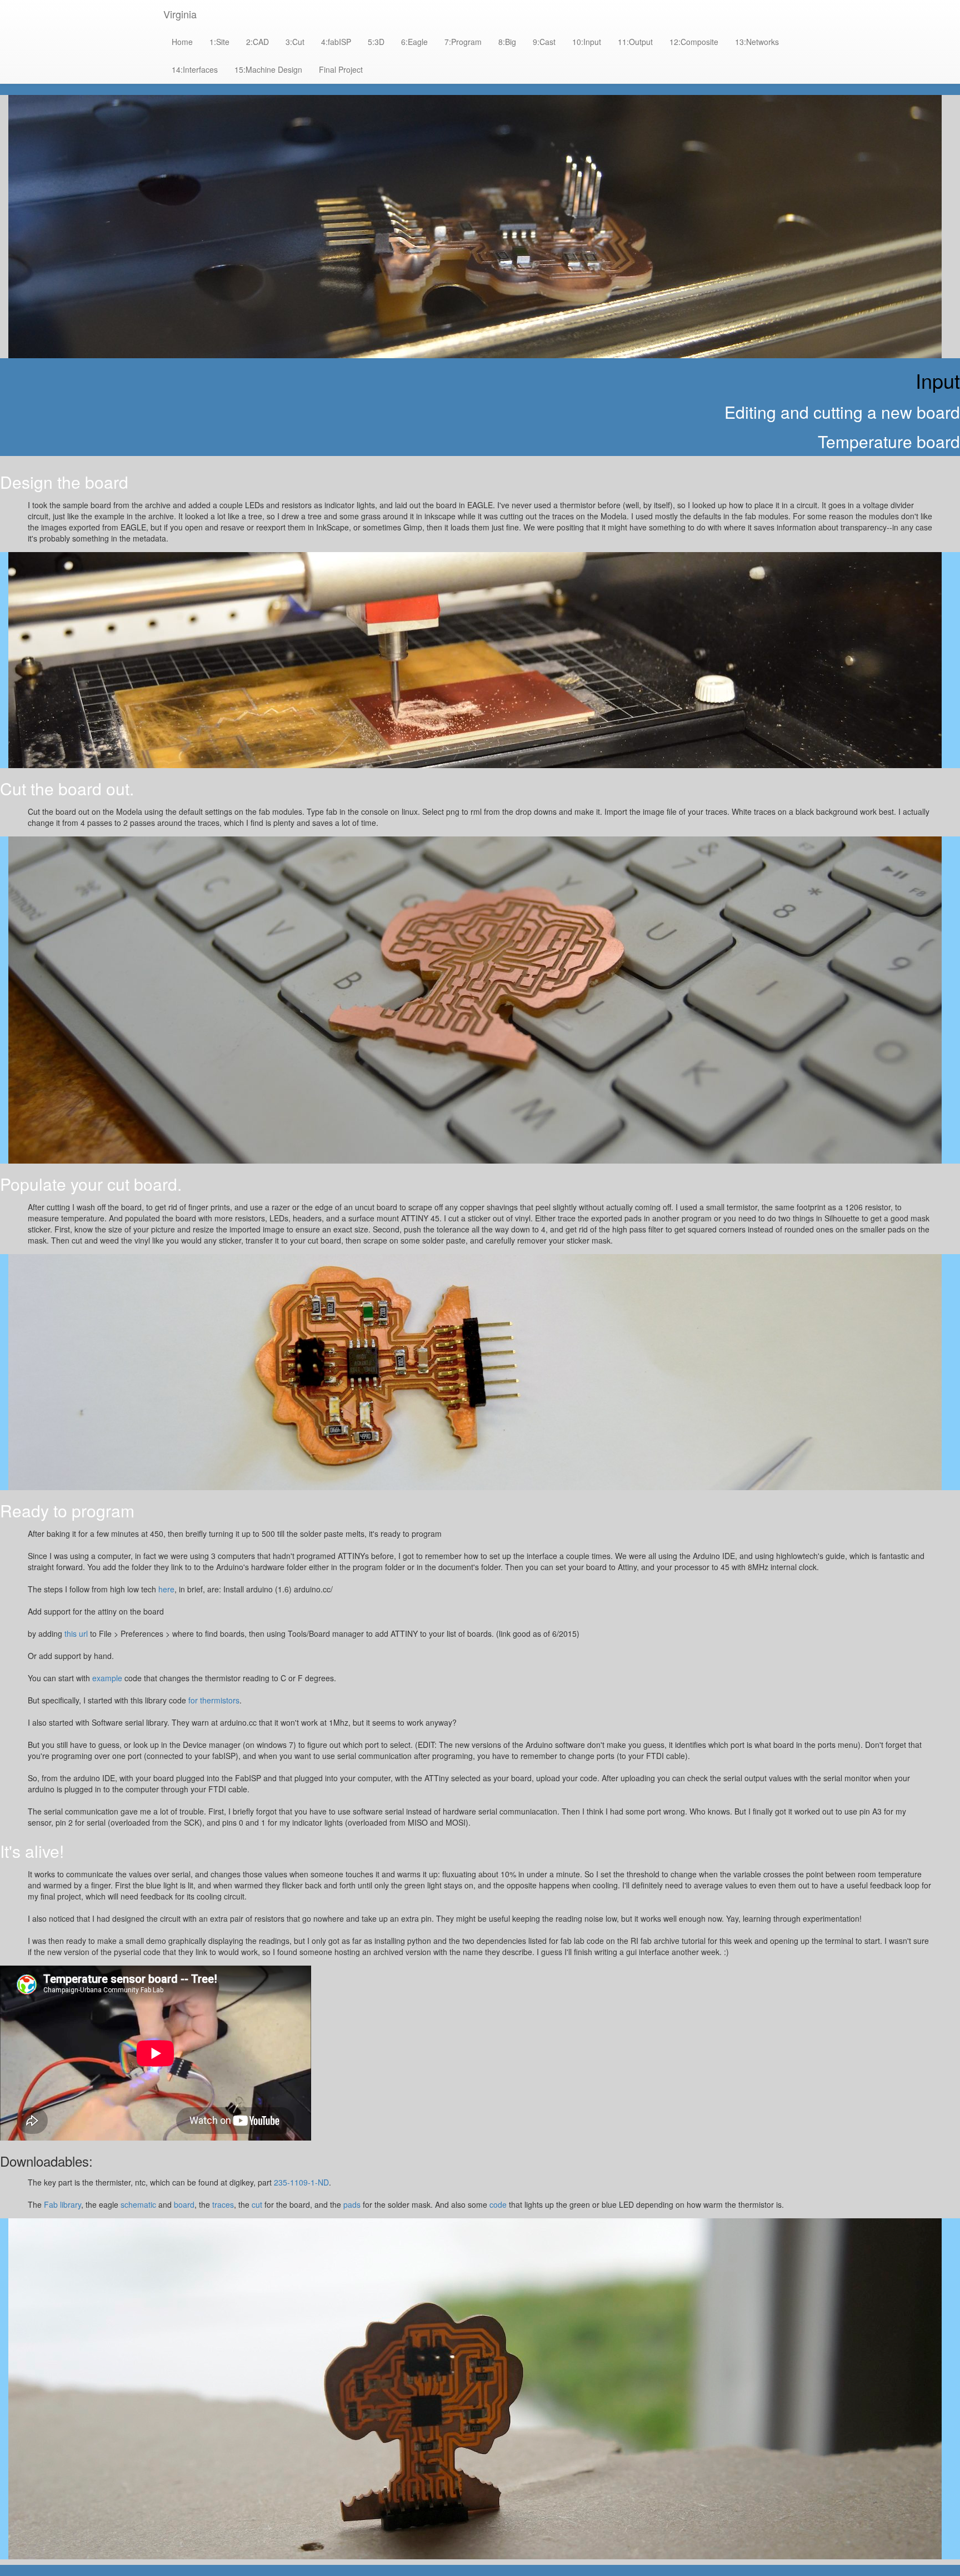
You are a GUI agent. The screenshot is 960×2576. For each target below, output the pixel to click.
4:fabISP (336, 42)
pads (352, 2204)
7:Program (463, 42)
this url (76, 1633)
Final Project (341, 69)
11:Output (635, 42)
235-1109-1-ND (301, 2182)
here (166, 1589)
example (107, 1678)
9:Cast (544, 42)
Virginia (180, 14)
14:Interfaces (195, 69)
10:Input (587, 42)
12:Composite (694, 42)
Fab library (62, 2204)
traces (223, 2204)
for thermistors (214, 1700)
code (498, 2204)
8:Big (507, 42)
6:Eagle (414, 42)
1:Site (219, 42)
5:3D (376, 42)
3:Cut (295, 42)
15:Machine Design (268, 69)
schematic (138, 2204)
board (184, 2204)
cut (257, 2204)
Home (182, 42)
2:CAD (257, 42)
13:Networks (757, 42)
